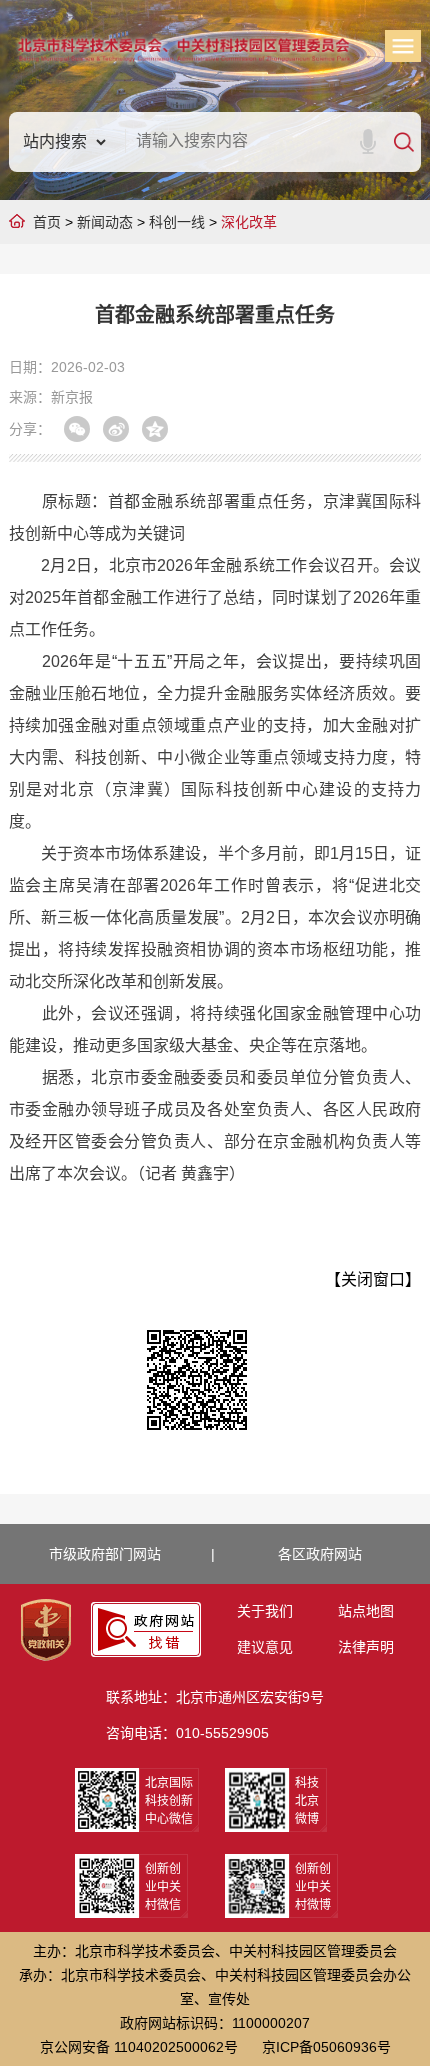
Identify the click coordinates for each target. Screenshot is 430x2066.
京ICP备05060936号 (326, 2047)
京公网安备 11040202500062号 (139, 2047)
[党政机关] (46, 1629)
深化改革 (249, 222)
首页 (47, 222)
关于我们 (265, 1611)
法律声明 (366, 1647)
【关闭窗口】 (373, 1279)
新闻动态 (105, 222)
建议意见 (265, 1647)
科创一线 (177, 222)
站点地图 (366, 1611)
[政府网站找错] (146, 1629)
